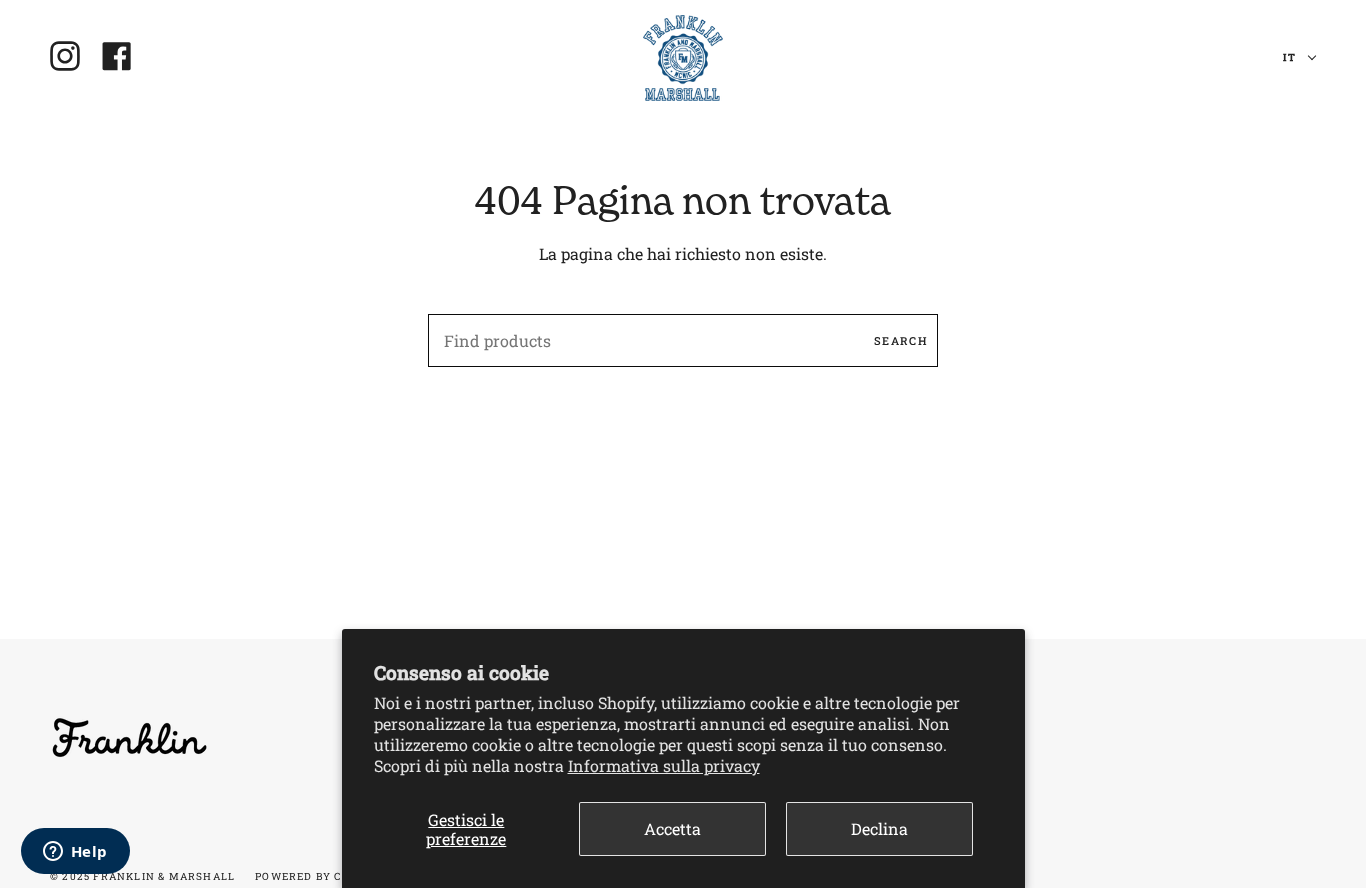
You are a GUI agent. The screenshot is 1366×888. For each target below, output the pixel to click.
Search (901, 340)
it (1291, 57)
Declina (879, 828)
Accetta (672, 828)
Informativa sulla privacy (664, 765)
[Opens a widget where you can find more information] (75, 853)
